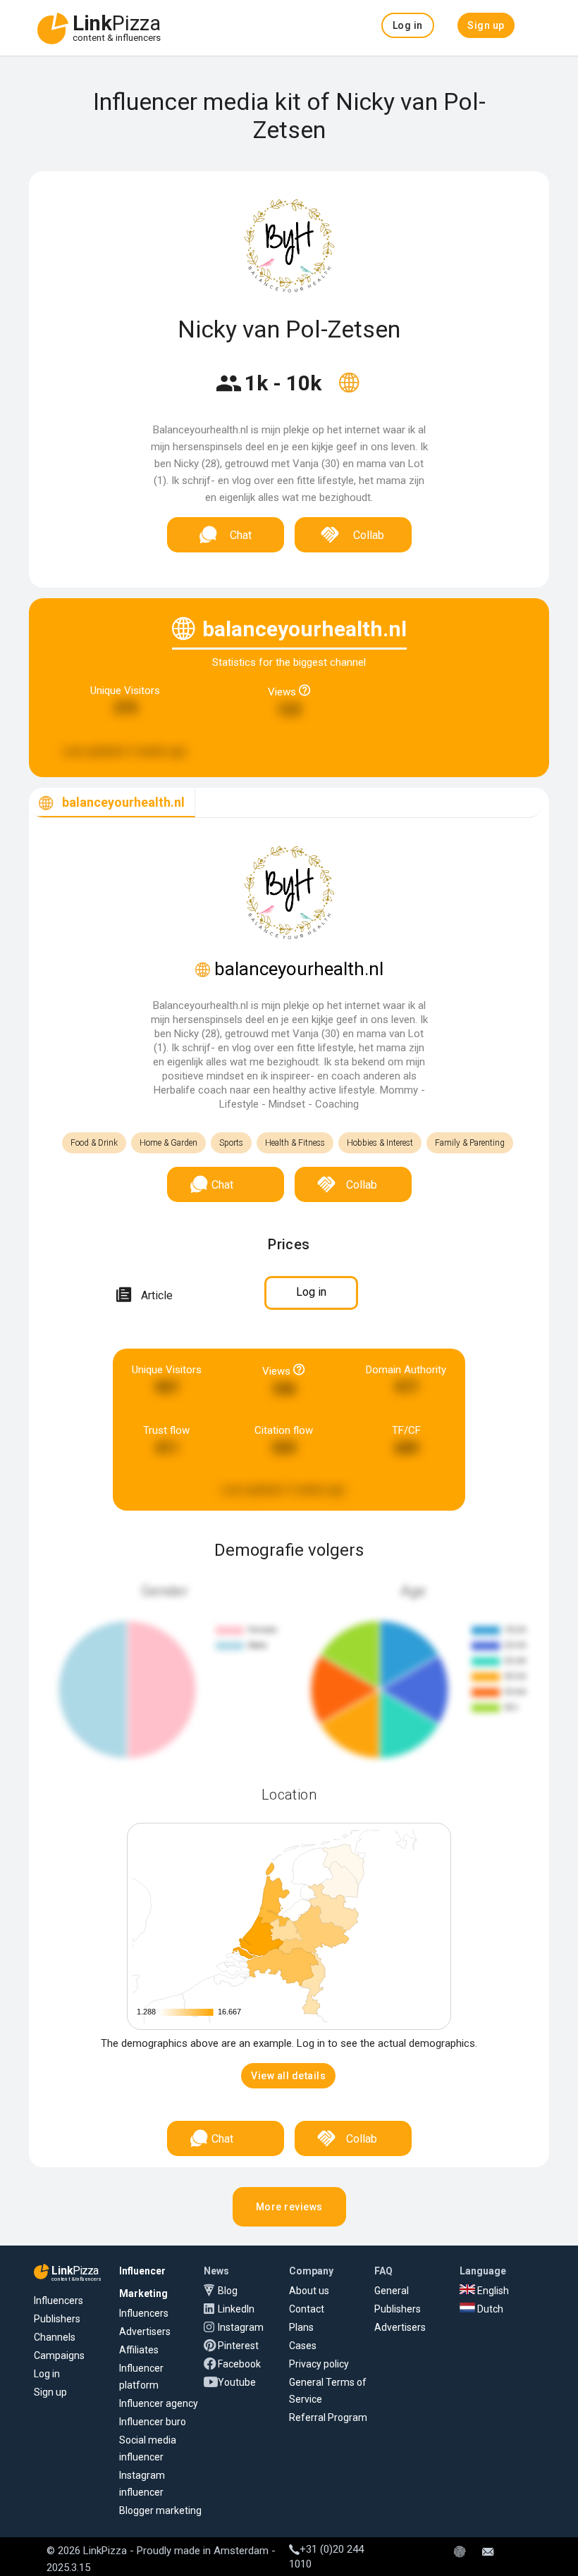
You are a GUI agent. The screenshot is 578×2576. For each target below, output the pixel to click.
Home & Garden (168, 1143)
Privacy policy (319, 2364)
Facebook (239, 2364)
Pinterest (238, 2346)
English (492, 2291)
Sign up (50, 2392)
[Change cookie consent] (460, 2553)
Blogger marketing (160, 2510)
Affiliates (139, 2350)
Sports (231, 1143)
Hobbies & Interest (380, 1143)
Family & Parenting (470, 1143)
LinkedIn (236, 2309)
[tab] (112, 803)
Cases (303, 2346)
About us (309, 2291)
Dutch (489, 2309)
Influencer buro (153, 2422)
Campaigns (59, 2355)
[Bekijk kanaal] (349, 392)
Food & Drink (94, 1143)
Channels (55, 2337)
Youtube (237, 2382)
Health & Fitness (295, 1143)
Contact (307, 2309)
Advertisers (145, 2332)
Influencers (59, 2301)
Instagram (241, 2327)
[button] (408, 25)
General (392, 2291)
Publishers (57, 2319)
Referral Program (328, 2417)
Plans (301, 2327)
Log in (47, 2374)
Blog (228, 2291)
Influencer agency (159, 2403)
